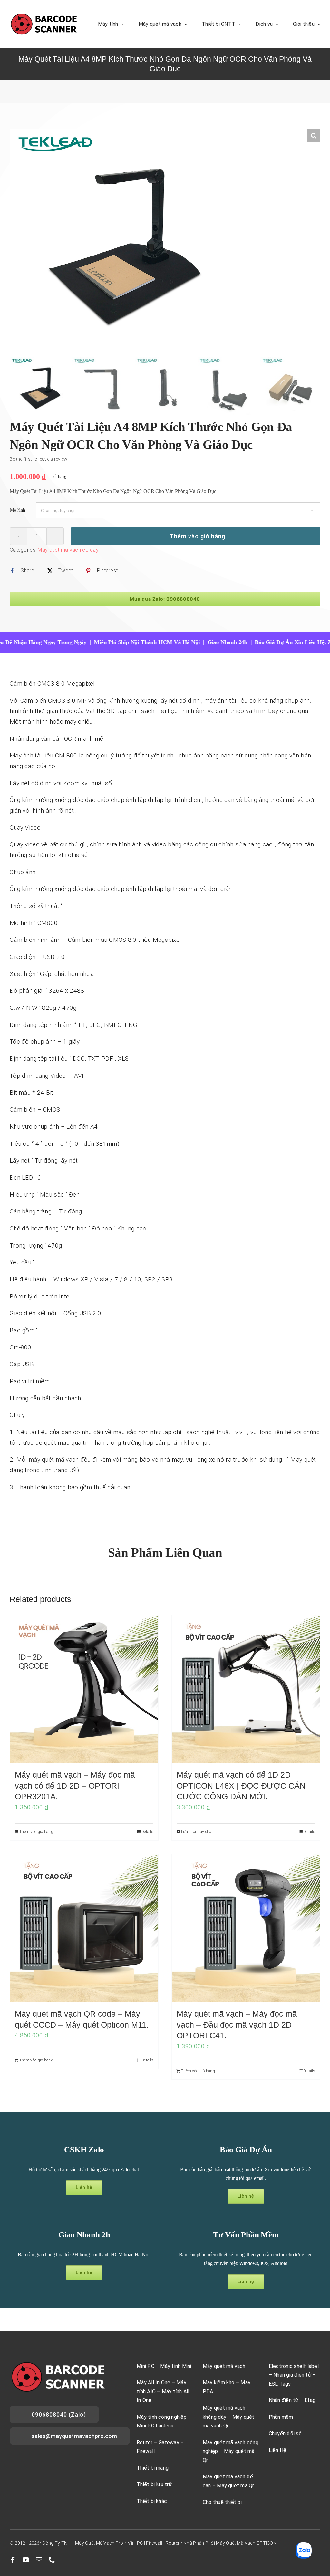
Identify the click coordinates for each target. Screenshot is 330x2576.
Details (147, 1832)
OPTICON (267, 2543)
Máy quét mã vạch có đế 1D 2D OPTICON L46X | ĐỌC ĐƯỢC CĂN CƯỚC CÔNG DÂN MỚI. (241, 1785)
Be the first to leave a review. (39, 459)
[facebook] (13, 2560)
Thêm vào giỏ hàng (198, 536)
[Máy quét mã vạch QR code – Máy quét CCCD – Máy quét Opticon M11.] (84, 1928)
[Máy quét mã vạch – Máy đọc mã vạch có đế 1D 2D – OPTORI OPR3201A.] (84, 1689)
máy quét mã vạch (54, 1459)
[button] (314, 135)
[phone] (52, 2560)
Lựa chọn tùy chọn (197, 1832)
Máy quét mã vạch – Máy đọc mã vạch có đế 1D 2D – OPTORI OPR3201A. (75, 1785)
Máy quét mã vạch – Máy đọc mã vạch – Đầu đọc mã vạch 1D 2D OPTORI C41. (237, 2025)
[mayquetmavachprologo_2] (44, 15)
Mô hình (18, 510)
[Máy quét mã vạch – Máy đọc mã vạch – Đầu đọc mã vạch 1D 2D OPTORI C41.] (246, 1928)
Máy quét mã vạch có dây (68, 550)
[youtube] (26, 2560)
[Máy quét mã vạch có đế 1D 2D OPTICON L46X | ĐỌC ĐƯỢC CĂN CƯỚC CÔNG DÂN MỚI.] (246, 1689)
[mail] (39, 2560)
